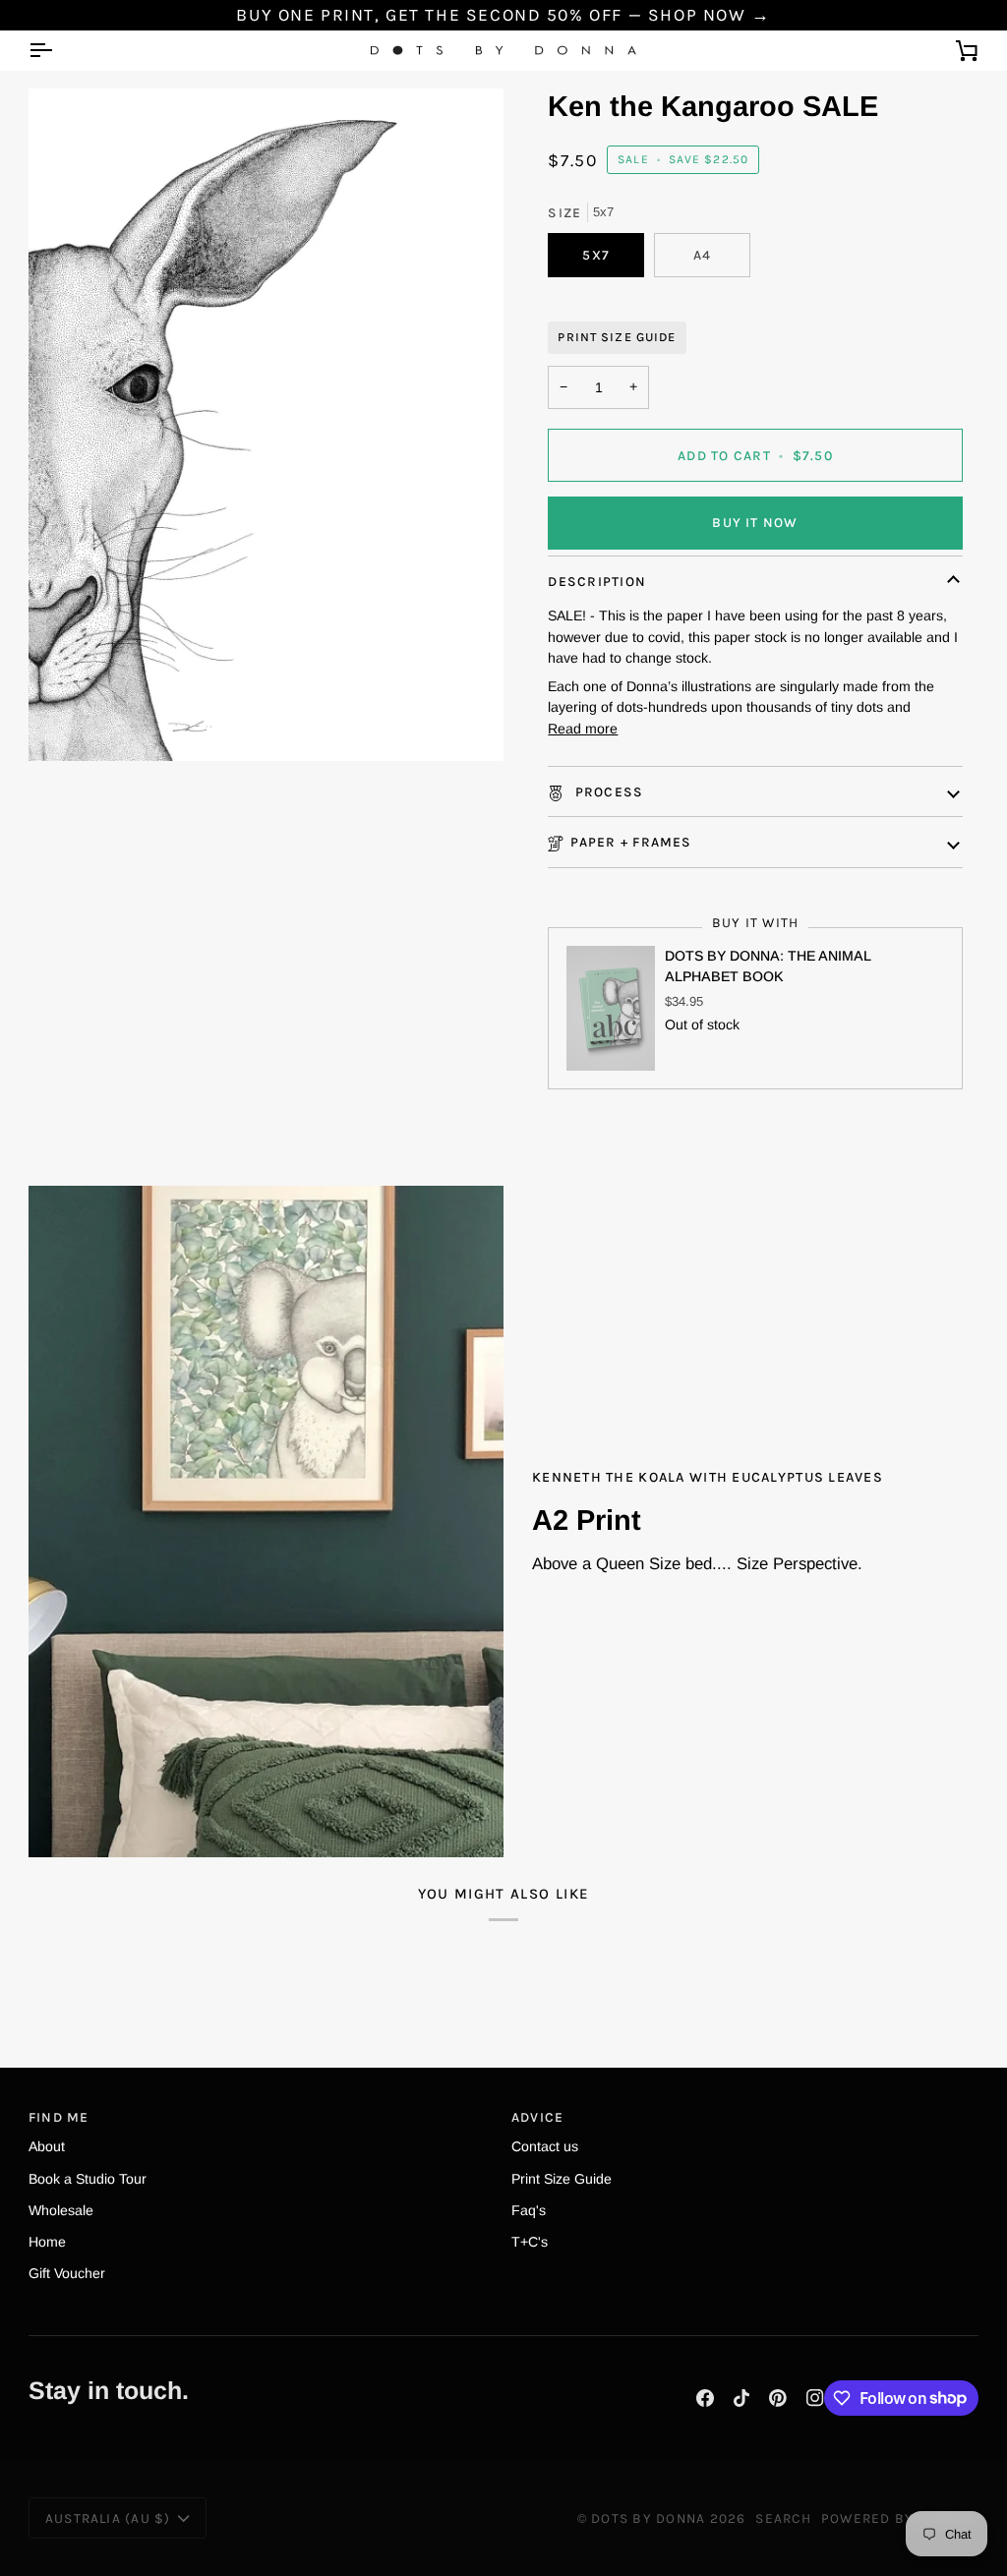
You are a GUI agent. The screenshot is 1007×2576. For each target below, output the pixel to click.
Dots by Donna (648, 2518)
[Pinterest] (778, 2398)
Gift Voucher (67, 2273)
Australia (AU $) (108, 2518)
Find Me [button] (59, 2117)
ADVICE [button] (537, 2117)
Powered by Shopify (900, 2518)
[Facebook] (705, 2398)
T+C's (530, 2242)
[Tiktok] (741, 2398)
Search (783, 2518)
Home (47, 2242)
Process (607, 791)
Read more (583, 729)
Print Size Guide (617, 337)
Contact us (545, 2146)
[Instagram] (815, 2398)
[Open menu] (58, 51)
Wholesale (61, 2210)
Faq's (529, 2210)
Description (597, 581)
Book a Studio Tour (88, 2179)
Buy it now (755, 522)
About (47, 2146)
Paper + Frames (631, 842)
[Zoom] (266, 424)
